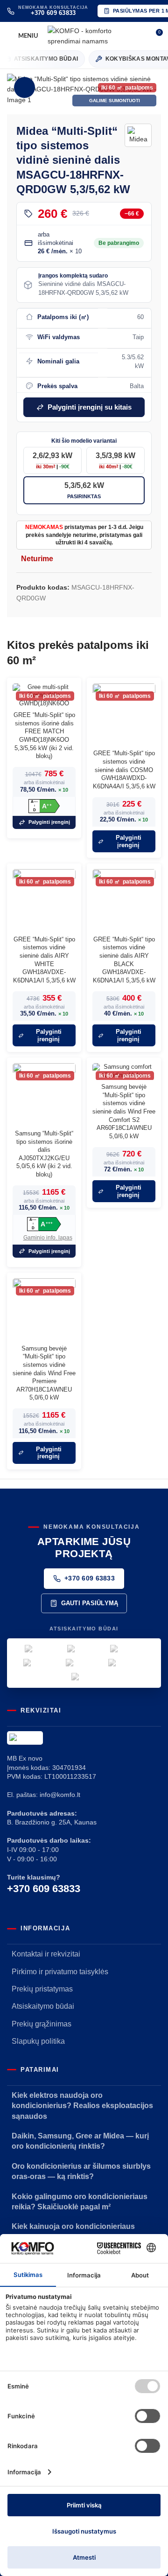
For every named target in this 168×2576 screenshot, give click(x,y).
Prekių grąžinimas (42, 2024)
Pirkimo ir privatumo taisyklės (60, 1972)
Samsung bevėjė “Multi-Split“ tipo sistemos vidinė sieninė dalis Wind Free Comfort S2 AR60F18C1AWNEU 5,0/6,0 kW (124, 1112)
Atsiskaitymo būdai (43, 2006)
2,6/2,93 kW (52, 460)
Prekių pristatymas (42, 1989)
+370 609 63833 (90, 1578)
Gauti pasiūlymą (90, 1603)
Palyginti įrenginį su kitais (90, 407)
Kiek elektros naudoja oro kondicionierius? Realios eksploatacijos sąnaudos (82, 2106)
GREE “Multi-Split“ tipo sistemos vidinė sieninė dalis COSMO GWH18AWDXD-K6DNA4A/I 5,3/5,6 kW (124, 770)
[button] (16, 90)
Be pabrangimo (119, 243)
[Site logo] (95, 35)
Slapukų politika (38, 2041)
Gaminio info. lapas (48, 1238)
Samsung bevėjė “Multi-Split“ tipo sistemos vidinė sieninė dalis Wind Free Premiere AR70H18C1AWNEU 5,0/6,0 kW (44, 1373)
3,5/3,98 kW (115, 460)
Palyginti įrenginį (49, 822)
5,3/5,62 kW (84, 490)
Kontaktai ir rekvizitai (46, 1954)
